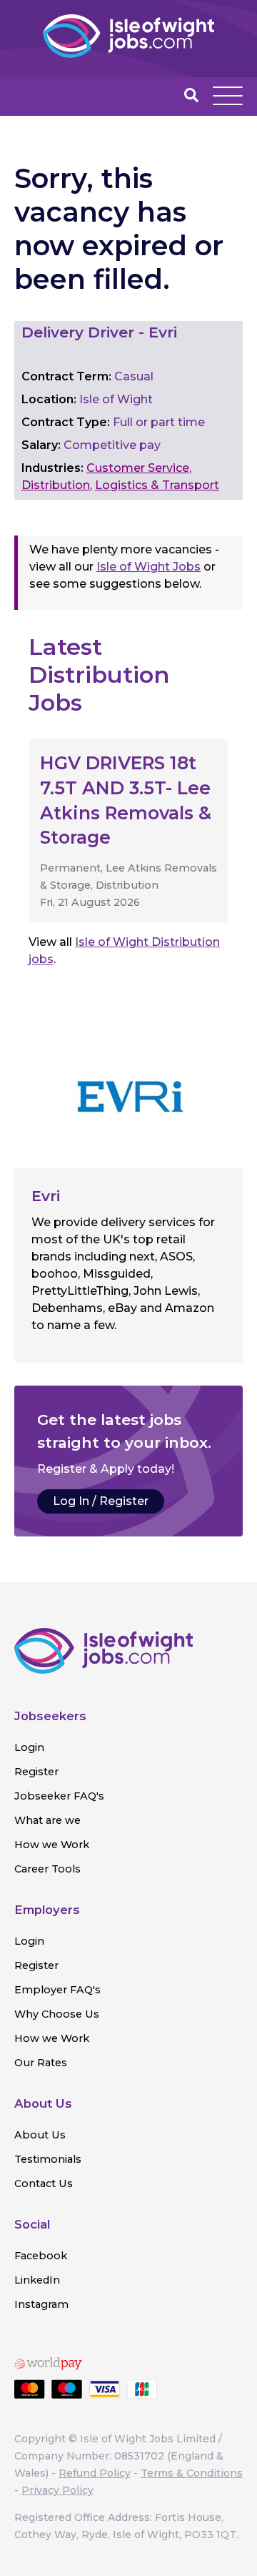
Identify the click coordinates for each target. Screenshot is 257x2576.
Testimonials (48, 2159)
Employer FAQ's (57, 1990)
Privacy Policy (57, 2490)
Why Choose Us (57, 2014)
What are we (47, 1820)
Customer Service (138, 468)
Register (36, 1772)
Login (29, 1747)
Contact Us (44, 2183)
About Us (40, 2135)
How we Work (52, 1845)
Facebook (41, 2256)
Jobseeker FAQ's (59, 1796)
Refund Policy (95, 2473)
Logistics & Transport (157, 485)
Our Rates (41, 2063)
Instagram (41, 2304)
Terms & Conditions (192, 2473)
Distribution (56, 485)
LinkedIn (37, 2280)
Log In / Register (101, 1501)
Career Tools (47, 1869)
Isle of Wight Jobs (148, 567)
